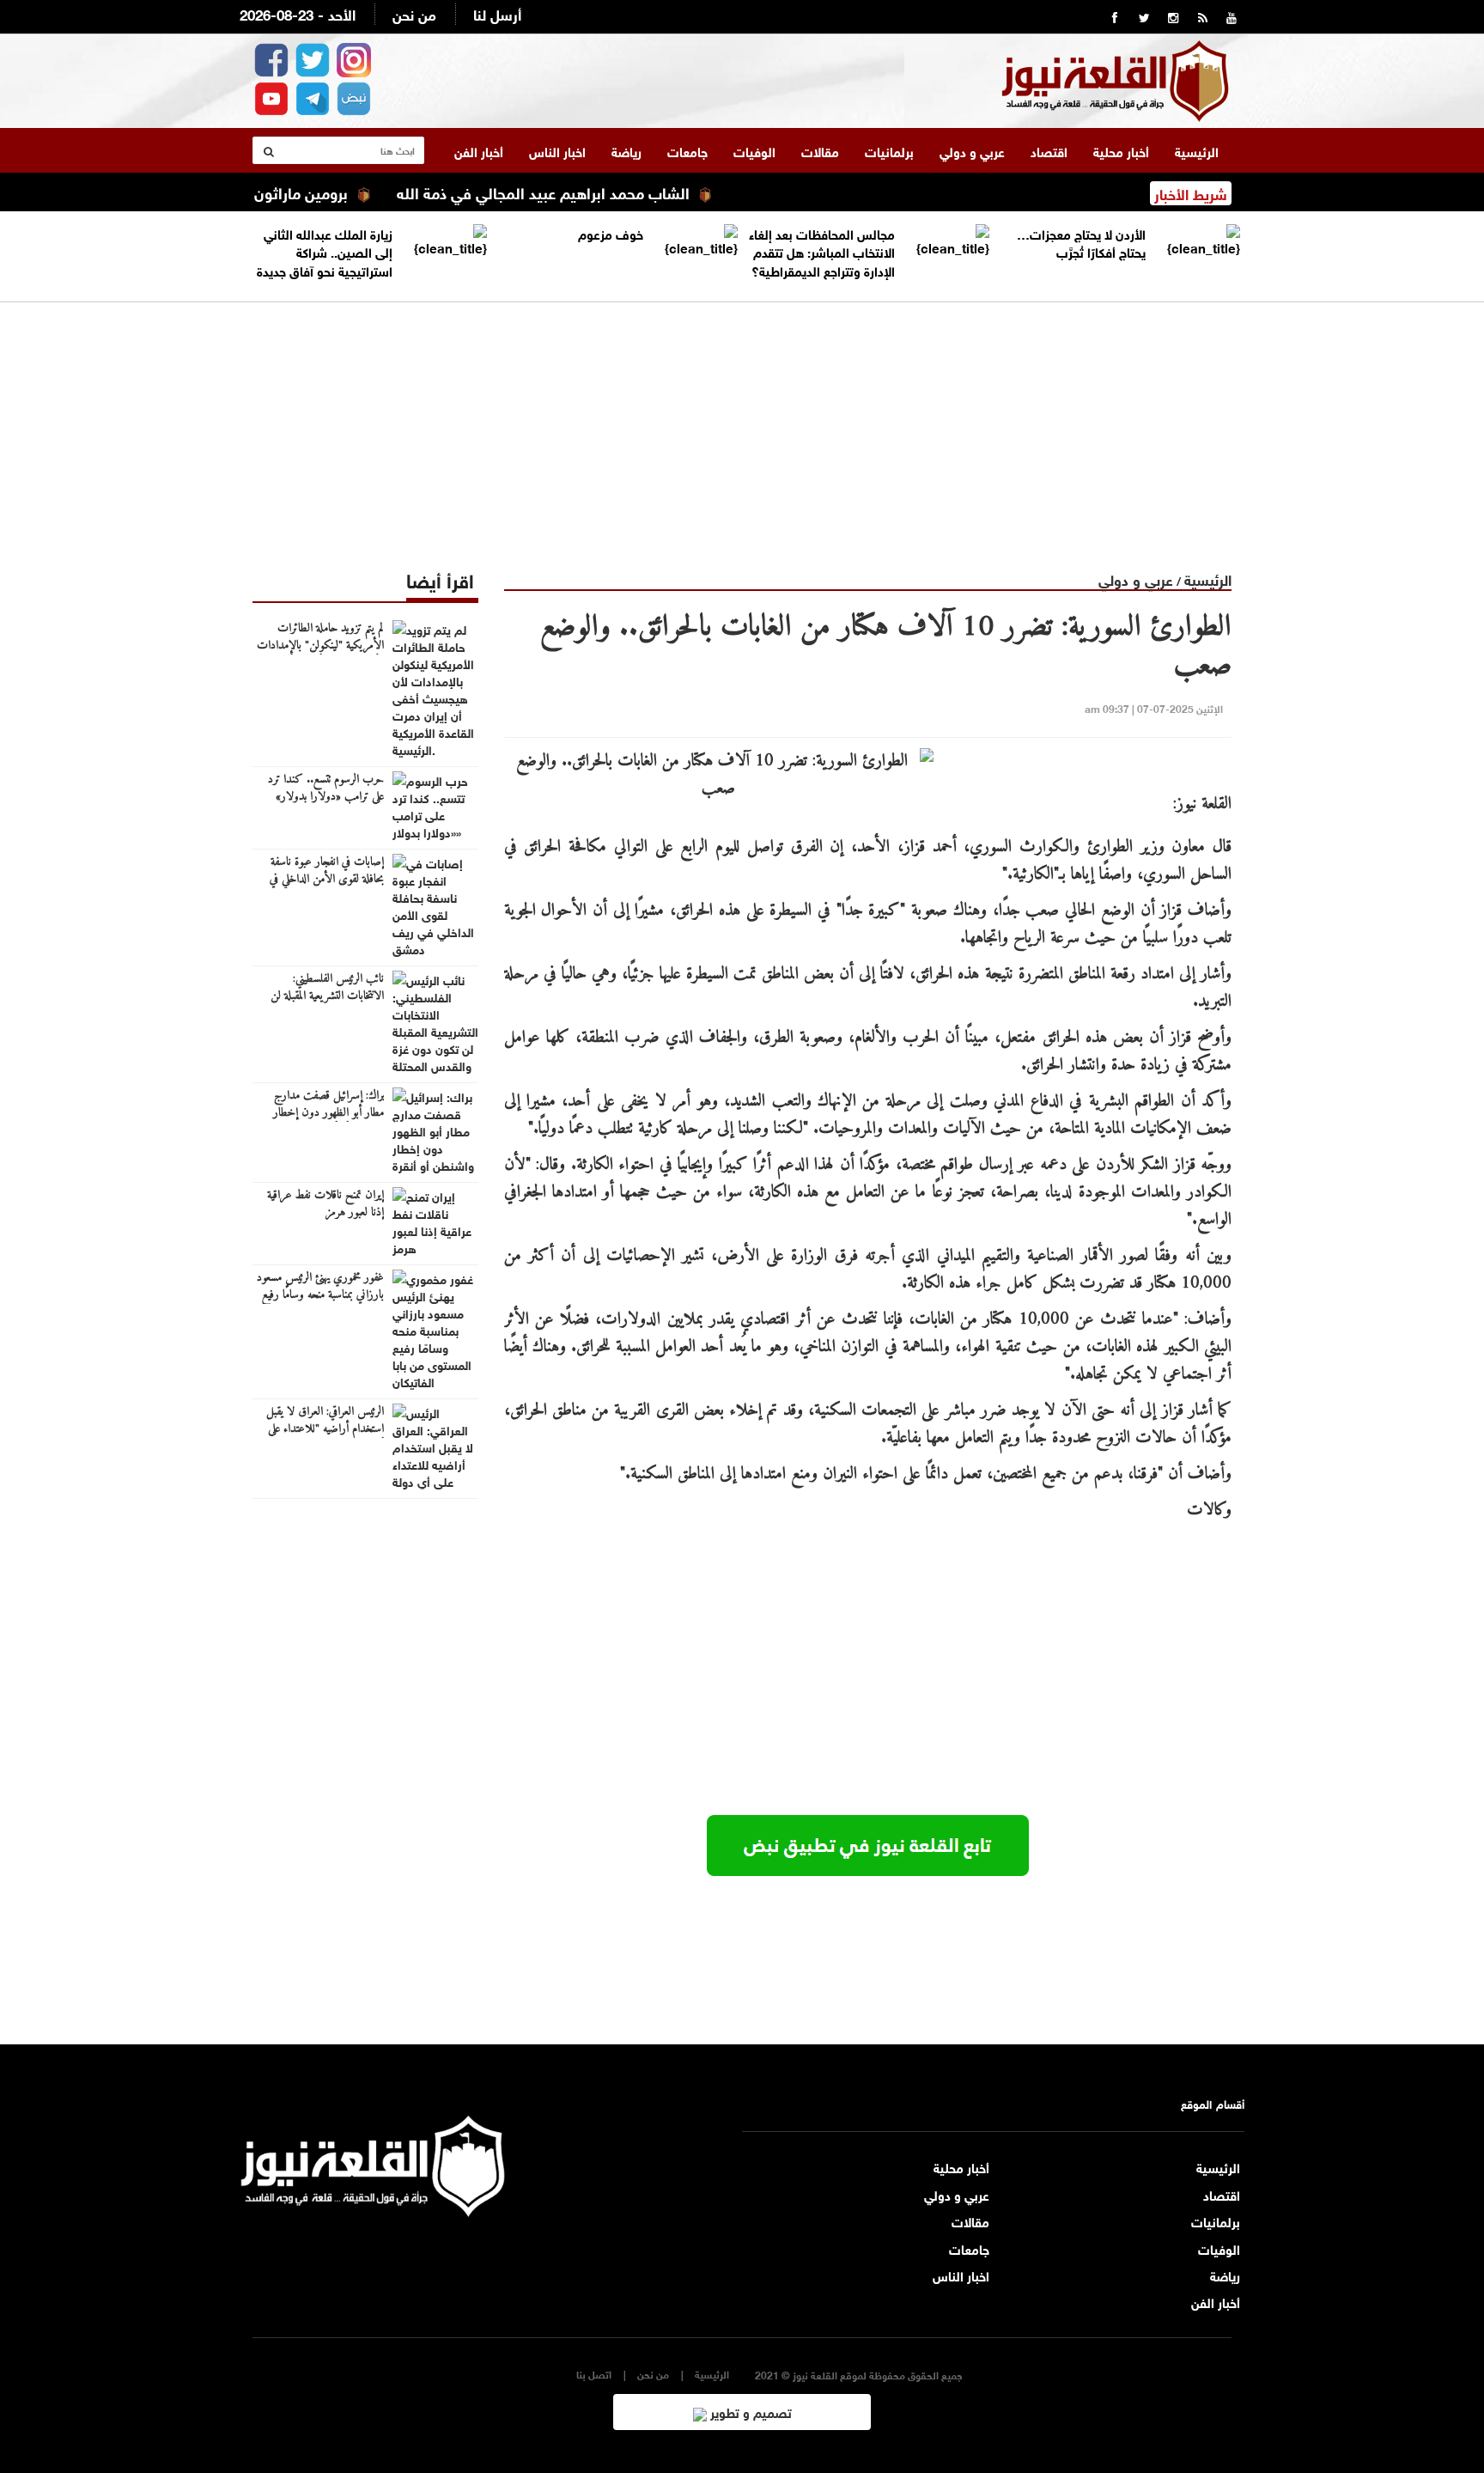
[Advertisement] (742, 423)
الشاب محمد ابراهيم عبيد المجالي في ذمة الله (591, 192)
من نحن (414, 13)
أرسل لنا (497, 13)
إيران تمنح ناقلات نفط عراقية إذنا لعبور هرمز (325, 1204)
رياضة (626, 150)
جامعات (687, 150)
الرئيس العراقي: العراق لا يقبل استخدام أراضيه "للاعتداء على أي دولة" (325, 1429)
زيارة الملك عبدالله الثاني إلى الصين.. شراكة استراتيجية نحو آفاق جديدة (325, 251)
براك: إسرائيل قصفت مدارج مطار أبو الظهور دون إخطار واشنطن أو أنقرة (328, 1113)
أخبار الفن (479, 150)
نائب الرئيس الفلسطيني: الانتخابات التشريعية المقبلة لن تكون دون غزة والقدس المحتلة (322, 996)
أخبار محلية (1121, 150)
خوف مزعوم (611, 233)
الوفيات (754, 150)
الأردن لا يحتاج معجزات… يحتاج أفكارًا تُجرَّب (1081, 242)
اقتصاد (1049, 150)
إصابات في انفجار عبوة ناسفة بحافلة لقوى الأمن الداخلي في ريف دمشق (327, 880)
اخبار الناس (557, 150)
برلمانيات (889, 150)
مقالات (820, 150)
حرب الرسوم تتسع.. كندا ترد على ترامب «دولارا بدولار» (326, 789)
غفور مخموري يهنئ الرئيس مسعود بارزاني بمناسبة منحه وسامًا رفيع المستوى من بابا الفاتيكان (320, 1295)
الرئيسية (1197, 150)
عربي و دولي (972, 150)
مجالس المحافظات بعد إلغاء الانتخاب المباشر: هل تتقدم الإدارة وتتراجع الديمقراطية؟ (822, 251)
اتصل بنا (594, 2374)
